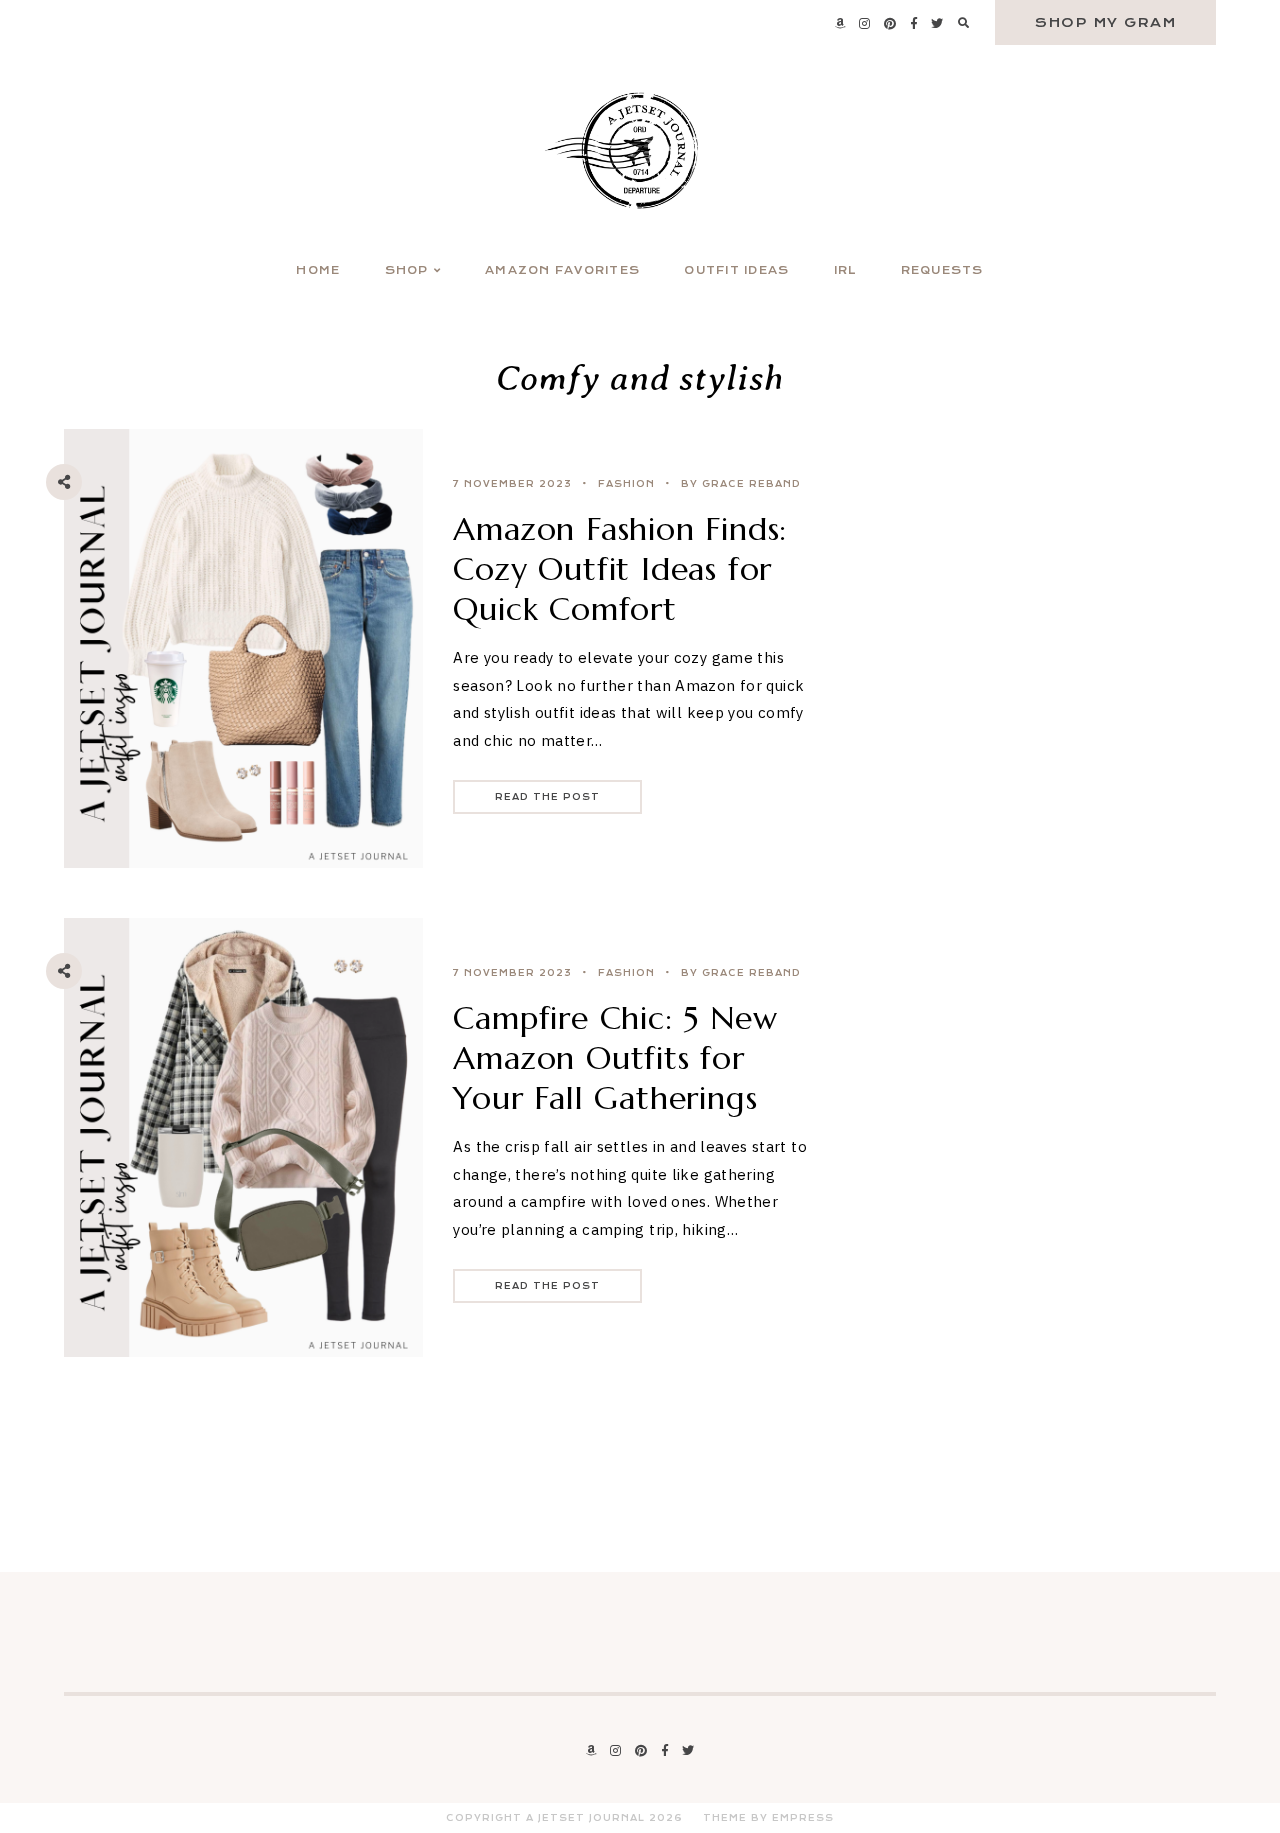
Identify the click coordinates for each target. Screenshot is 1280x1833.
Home (318, 270)
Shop (407, 270)
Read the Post (547, 797)
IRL (845, 270)
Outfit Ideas (736, 270)
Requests (942, 270)
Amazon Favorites (562, 270)
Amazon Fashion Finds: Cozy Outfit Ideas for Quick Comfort (620, 569)
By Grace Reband (741, 484)
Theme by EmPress (768, 1818)
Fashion (626, 484)
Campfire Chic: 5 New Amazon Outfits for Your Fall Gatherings (615, 1058)
